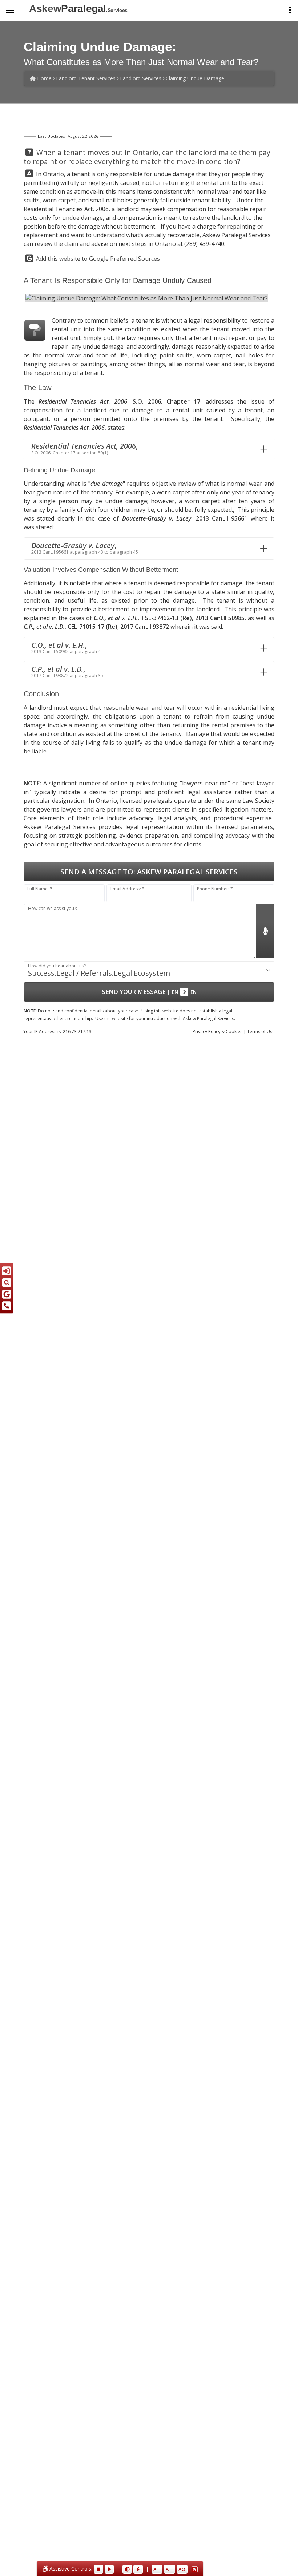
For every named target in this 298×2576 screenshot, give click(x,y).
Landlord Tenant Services (86, 78)
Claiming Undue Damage (195, 78)
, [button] (84, 448)
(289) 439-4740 (204, 244)
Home (44, 78)
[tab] (149, 449)
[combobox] (149, 970)
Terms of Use (261, 1032)
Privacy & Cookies (218, 1032)
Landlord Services (141, 78)
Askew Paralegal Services (237, 235)
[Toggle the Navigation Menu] (10, 10)
